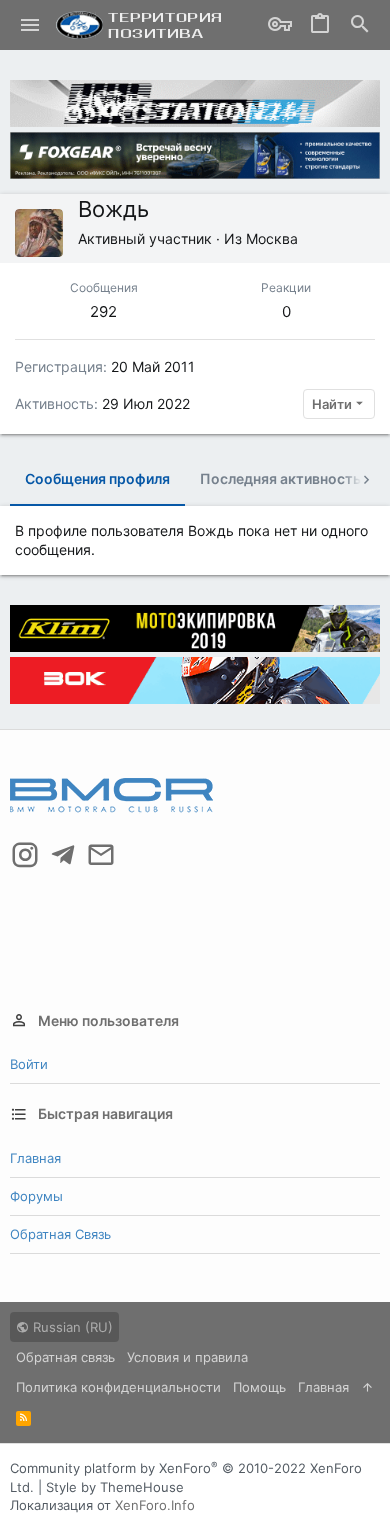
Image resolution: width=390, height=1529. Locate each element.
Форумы (36, 1196)
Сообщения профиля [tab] (97, 478)
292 (103, 311)
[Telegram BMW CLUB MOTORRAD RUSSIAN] (63, 855)
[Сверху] (367, 1387)
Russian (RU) (71, 1327)
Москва (272, 238)
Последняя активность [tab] (280, 478)
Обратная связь (60, 1234)
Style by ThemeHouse (115, 1487)
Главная (35, 1158)
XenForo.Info (155, 1505)
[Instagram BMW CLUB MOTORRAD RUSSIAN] (25, 855)
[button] (30, 25)
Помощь (259, 1387)
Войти (29, 1064)
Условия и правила (187, 1357)
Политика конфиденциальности (118, 1387)
